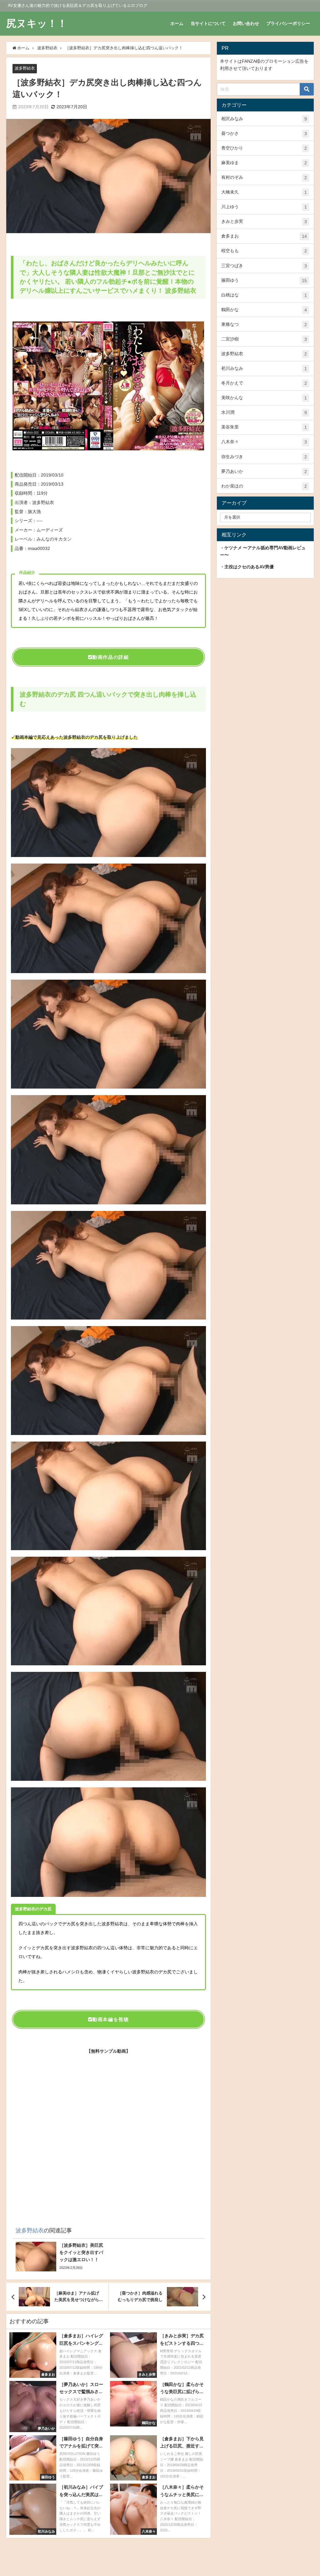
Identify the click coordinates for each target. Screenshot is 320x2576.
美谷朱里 (264, 427)
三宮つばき (264, 266)
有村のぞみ (264, 177)
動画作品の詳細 (111, 657)
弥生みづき (264, 457)
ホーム (177, 23)
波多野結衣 (25, 68)
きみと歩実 (264, 221)
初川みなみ (264, 368)
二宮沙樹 (264, 339)
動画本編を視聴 (111, 2019)
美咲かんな (264, 398)
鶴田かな (264, 310)
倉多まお (264, 236)
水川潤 (264, 412)
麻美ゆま (264, 163)
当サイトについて (208, 23)
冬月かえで (264, 383)
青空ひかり (264, 148)
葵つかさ (264, 133)
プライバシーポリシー (288, 23)
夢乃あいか (264, 471)
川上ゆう (264, 207)
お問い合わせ (246, 23)
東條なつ (264, 324)
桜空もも (264, 251)
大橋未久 (264, 192)
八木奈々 (264, 442)
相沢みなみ (264, 119)
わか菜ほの (264, 486)
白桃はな (264, 295)
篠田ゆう (264, 280)
